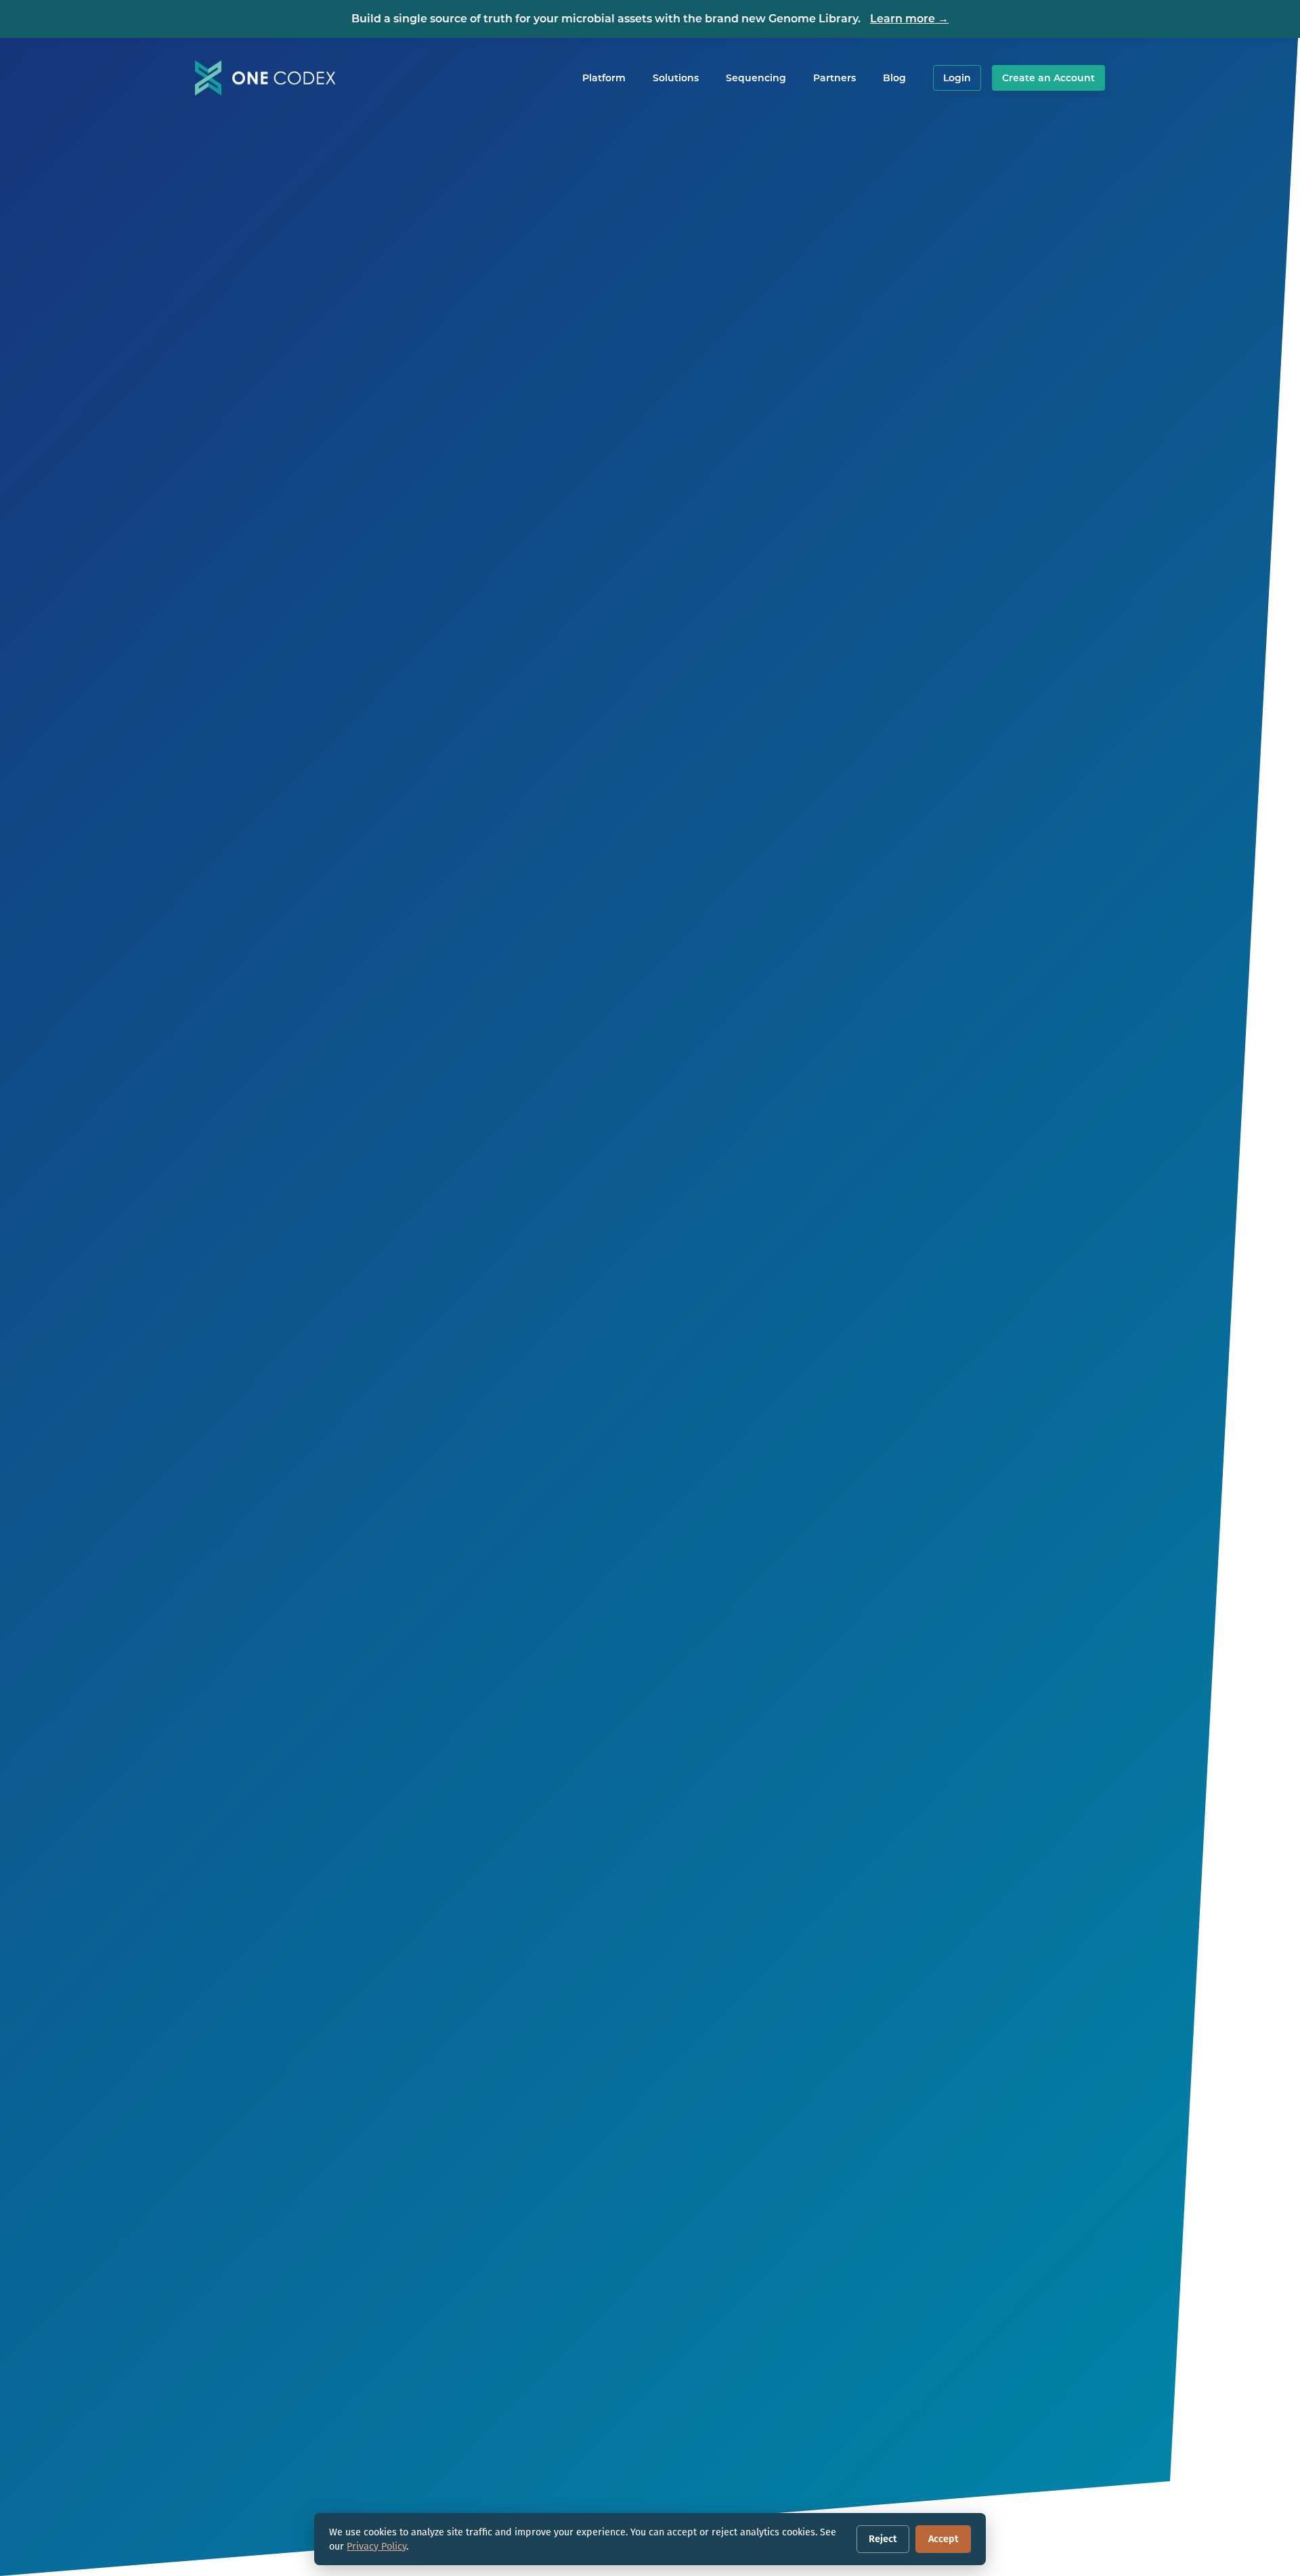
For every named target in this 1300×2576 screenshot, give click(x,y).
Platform (604, 78)
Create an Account (1048, 78)
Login (957, 78)
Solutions (676, 78)
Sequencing (756, 78)
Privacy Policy (376, 2546)
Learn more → (909, 19)
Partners (835, 78)
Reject (883, 2539)
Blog (894, 78)
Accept (943, 2539)
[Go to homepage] (265, 78)
